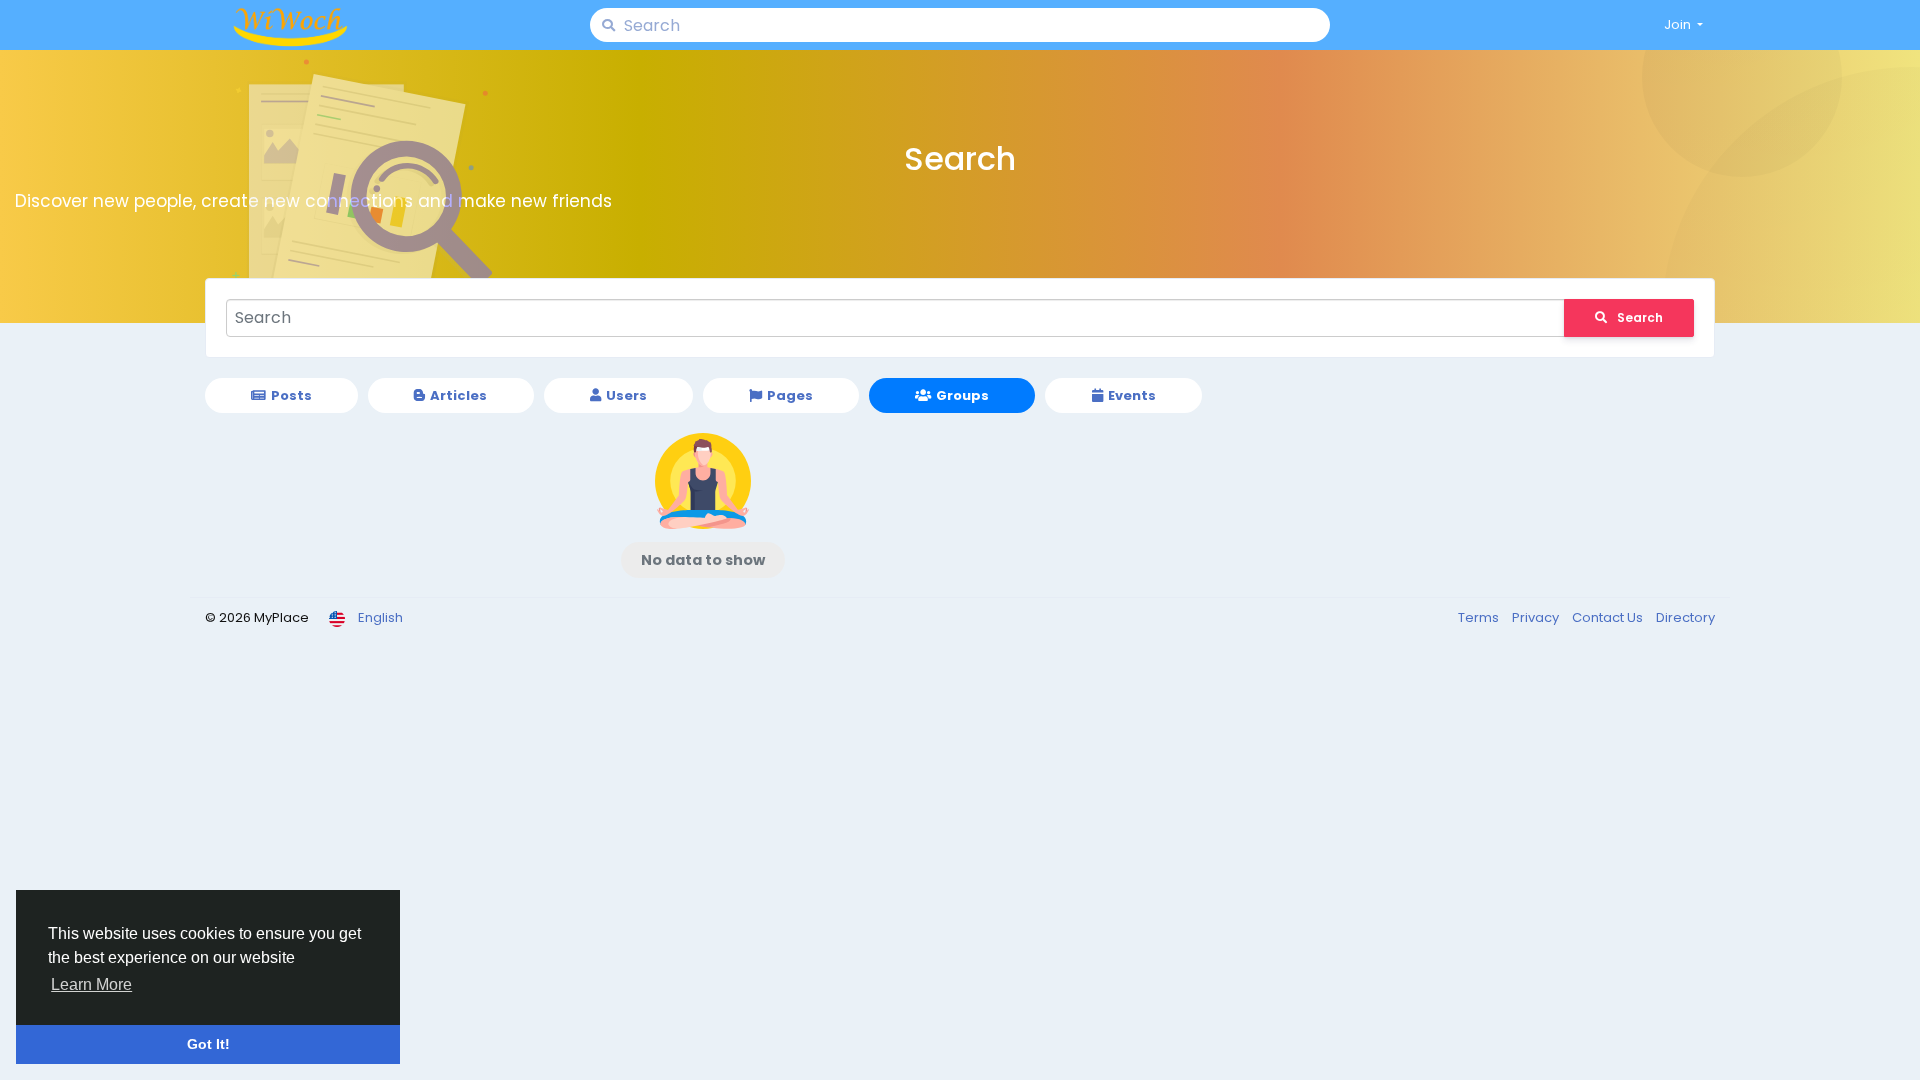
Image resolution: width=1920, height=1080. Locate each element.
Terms (1480, 617)
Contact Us (1609, 617)
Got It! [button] (208, 1044)
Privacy (1537, 617)
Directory (1685, 617)
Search (1640, 317)
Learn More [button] (91, 984)
